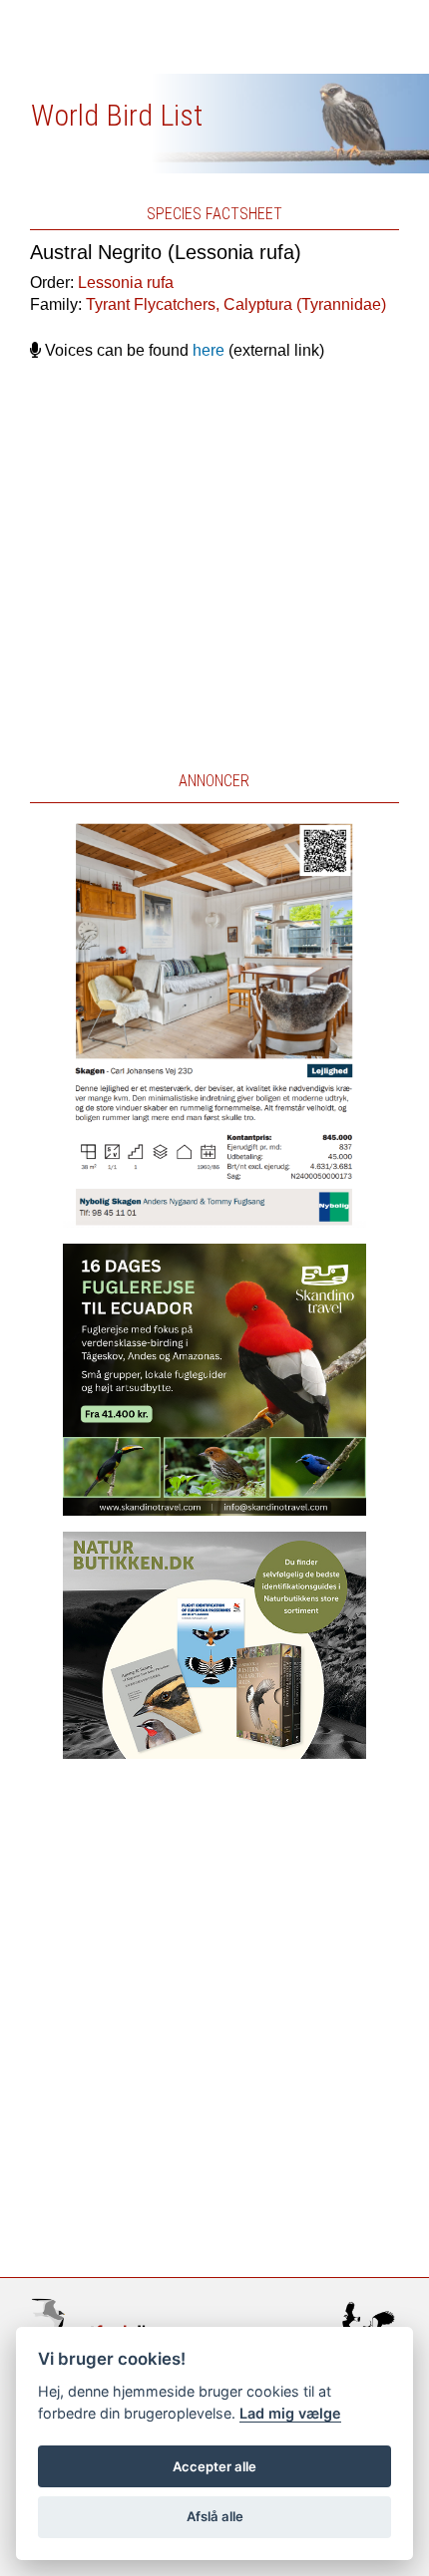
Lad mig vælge (290, 2413)
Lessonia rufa (126, 283)
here (209, 350)
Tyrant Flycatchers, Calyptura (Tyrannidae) (236, 304)
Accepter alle (214, 2466)
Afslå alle (215, 2516)
